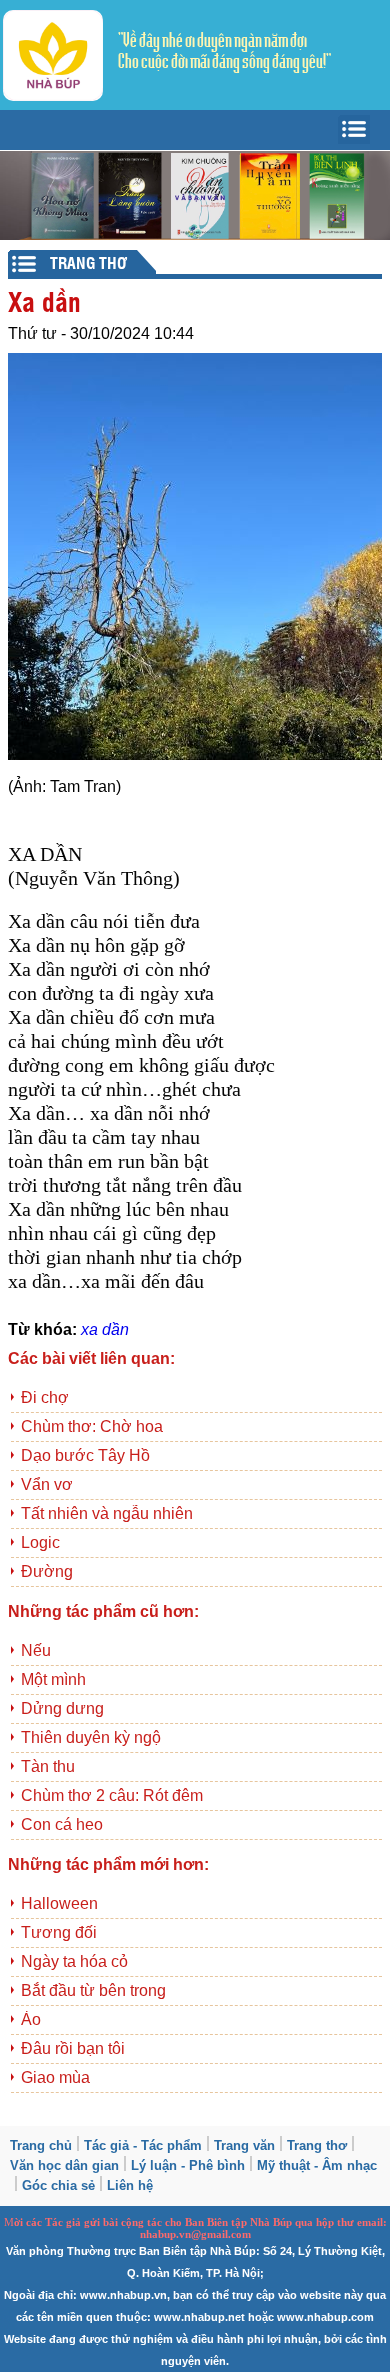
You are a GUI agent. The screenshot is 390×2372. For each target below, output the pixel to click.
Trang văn (244, 2145)
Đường (47, 1571)
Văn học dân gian (64, 2165)
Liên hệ (130, 2185)
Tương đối (59, 1932)
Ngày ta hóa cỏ (74, 1961)
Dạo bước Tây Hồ (85, 1455)
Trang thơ (317, 2145)
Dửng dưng (62, 1708)
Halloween (59, 1903)
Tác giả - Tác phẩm (143, 2145)
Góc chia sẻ (58, 2185)
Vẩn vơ (47, 1484)
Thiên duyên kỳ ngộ (91, 1737)
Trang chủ (41, 2145)
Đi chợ (45, 1397)
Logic (40, 1542)
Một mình (53, 1679)
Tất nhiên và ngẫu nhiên (107, 1513)
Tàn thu (48, 1766)
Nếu (36, 1650)
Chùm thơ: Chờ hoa (92, 1426)
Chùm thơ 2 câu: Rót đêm (112, 1795)
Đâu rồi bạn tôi (73, 2048)
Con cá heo (62, 1824)
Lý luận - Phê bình (188, 2165)
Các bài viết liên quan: (91, 1358)
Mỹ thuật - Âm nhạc (317, 2165)
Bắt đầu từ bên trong (93, 1990)
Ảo (31, 2019)
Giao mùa (55, 2077)
